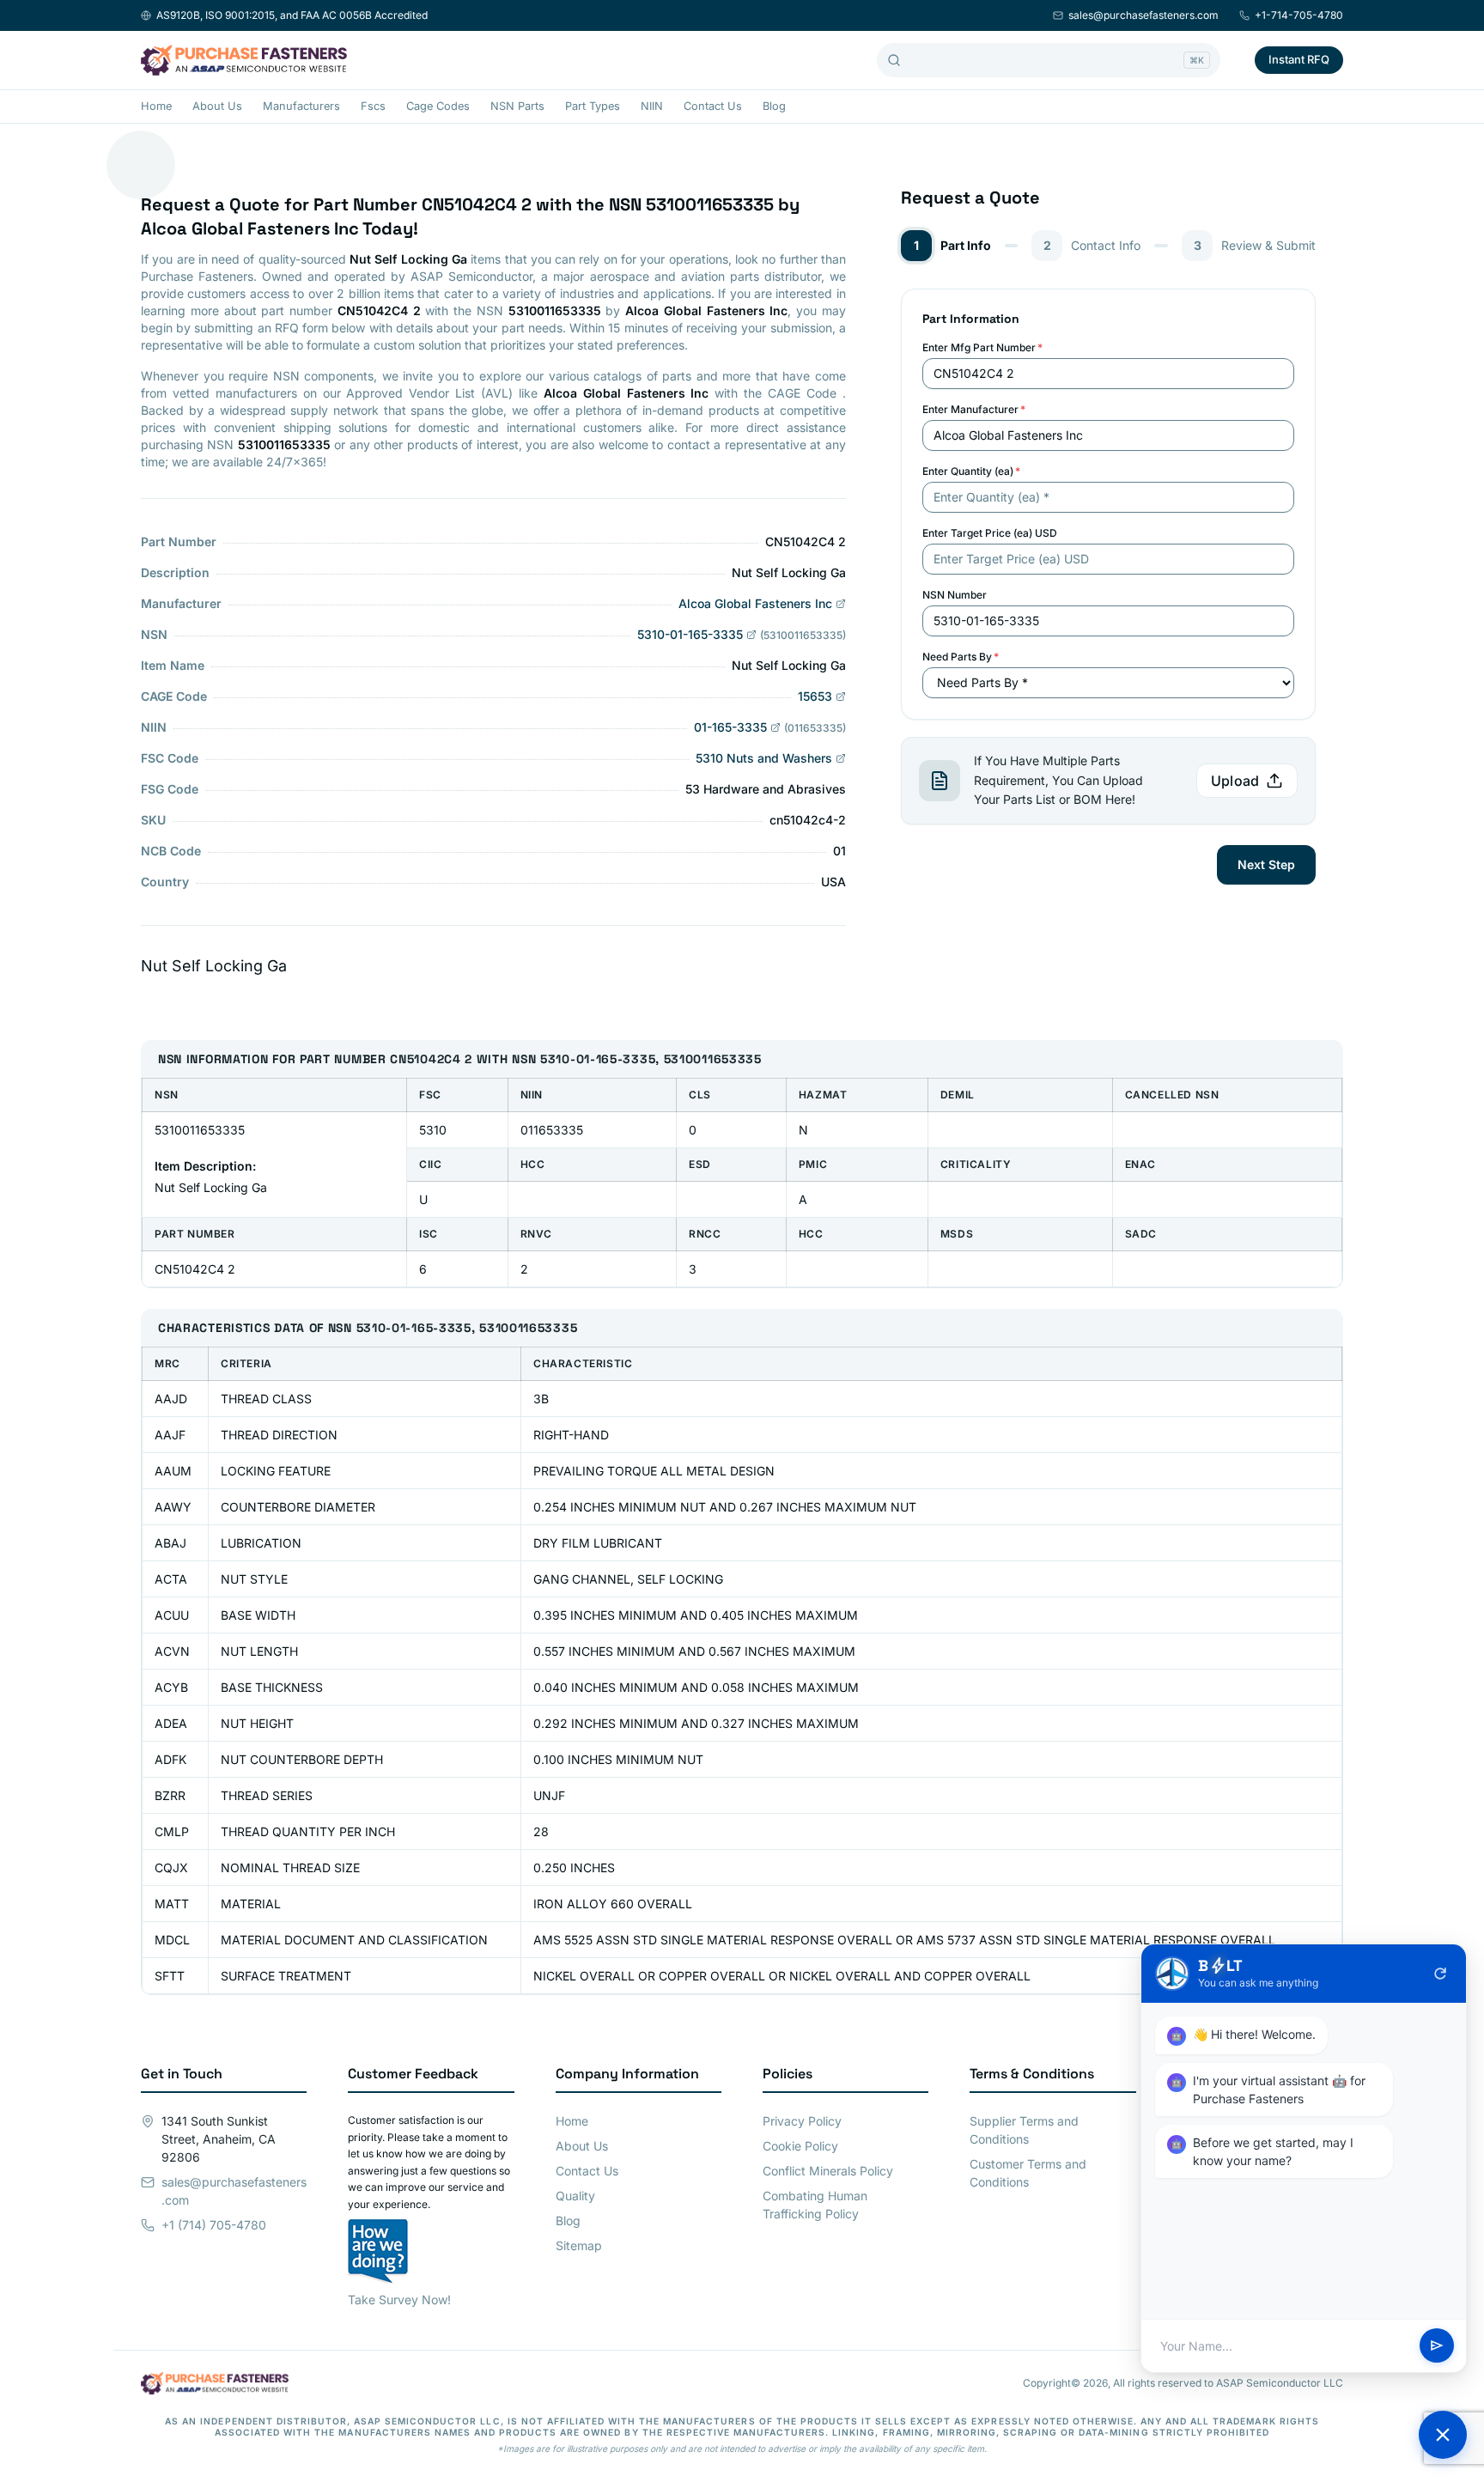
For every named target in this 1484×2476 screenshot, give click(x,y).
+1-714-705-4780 (1299, 15)
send (1437, 2346)
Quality (575, 2196)
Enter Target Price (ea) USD (990, 533)
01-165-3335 (730, 727)
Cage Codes (438, 106)
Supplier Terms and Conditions (1024, 2130)
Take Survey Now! (399, 2300)
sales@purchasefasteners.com (1143, 15)
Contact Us (713, 106)
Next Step (1266, 864)
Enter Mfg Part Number (982, 347)
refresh (1440, 1974)
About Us (217, 106)
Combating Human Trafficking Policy (815, 2205)
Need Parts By (961, 657)
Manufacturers (301, 106)
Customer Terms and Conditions (1028, 2173)
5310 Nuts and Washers (764, 758)
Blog (774, 106)
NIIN (652, 106)
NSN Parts (517, 106)
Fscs (373, 106)
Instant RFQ (1299, 59)
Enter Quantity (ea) (971, 471)
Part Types (593, 106)
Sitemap (579, 2245)
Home (156, 106)
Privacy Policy (802, 2121)
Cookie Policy (800, 2146)
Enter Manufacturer (974, 409)
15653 (815, 696)
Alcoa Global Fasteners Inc (755, 603)
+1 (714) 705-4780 (214, 2225)
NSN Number (955, 595)
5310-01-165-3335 (690, 634)
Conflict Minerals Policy (828, 2171)
